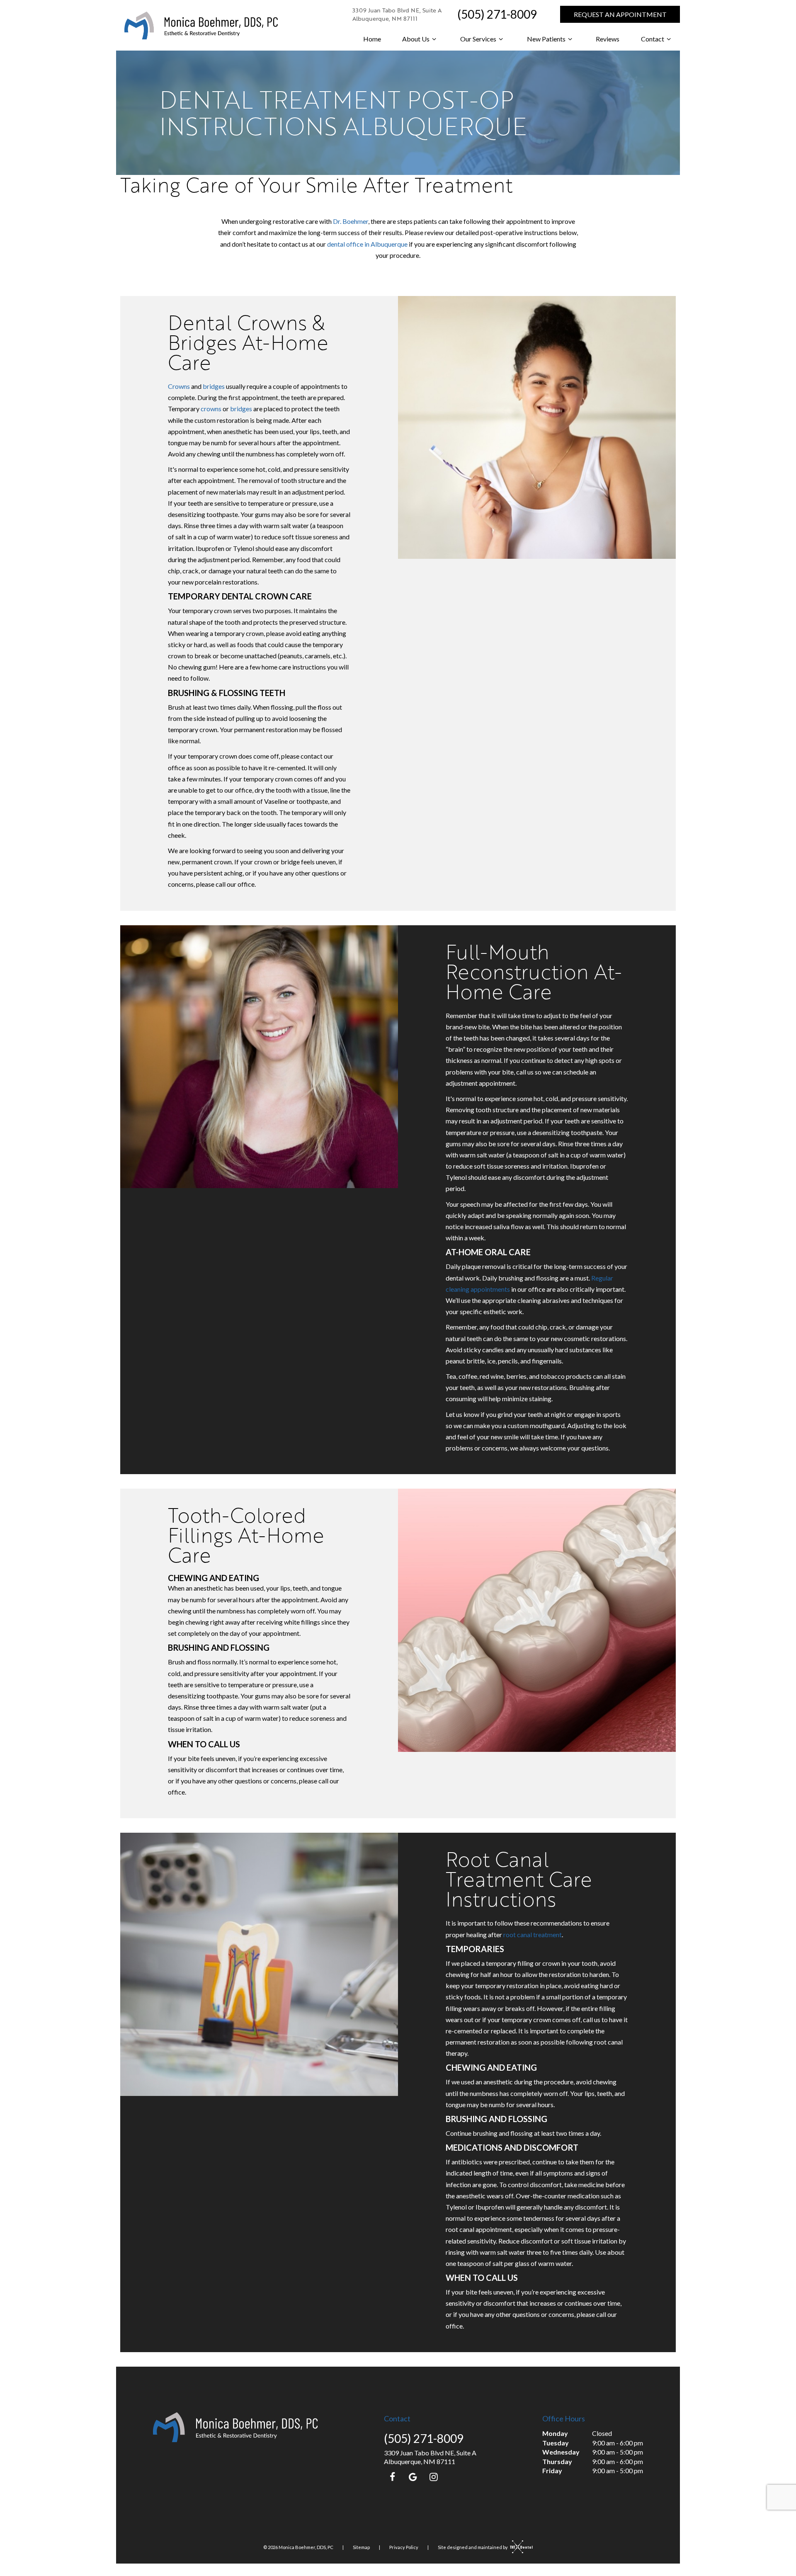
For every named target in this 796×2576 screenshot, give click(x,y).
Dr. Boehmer (351, 221)
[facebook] (392, 2477)
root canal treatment (533, 1934)
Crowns (179, 386)
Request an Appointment (620, 14)
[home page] (201, 25)
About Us (416, 39)
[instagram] (434, 2477)
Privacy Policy (404, 2547)
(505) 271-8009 (497, 14)
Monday (555, 2433)
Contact (653, 39)
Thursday (557, 2461)
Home (372, 39)
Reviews (608, 39)
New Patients (546, 39)
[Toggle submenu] (434, 39)
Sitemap (361, 2547)
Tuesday (556, 2443)
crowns (211, 409)
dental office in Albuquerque (367, 244)
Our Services (478, 39)
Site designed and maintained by (473, 2547)
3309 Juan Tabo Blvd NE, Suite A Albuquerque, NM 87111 (397, 14)
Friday (552, 2470)
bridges (214, 386)
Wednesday (561, 2452)
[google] (413, 2477)
